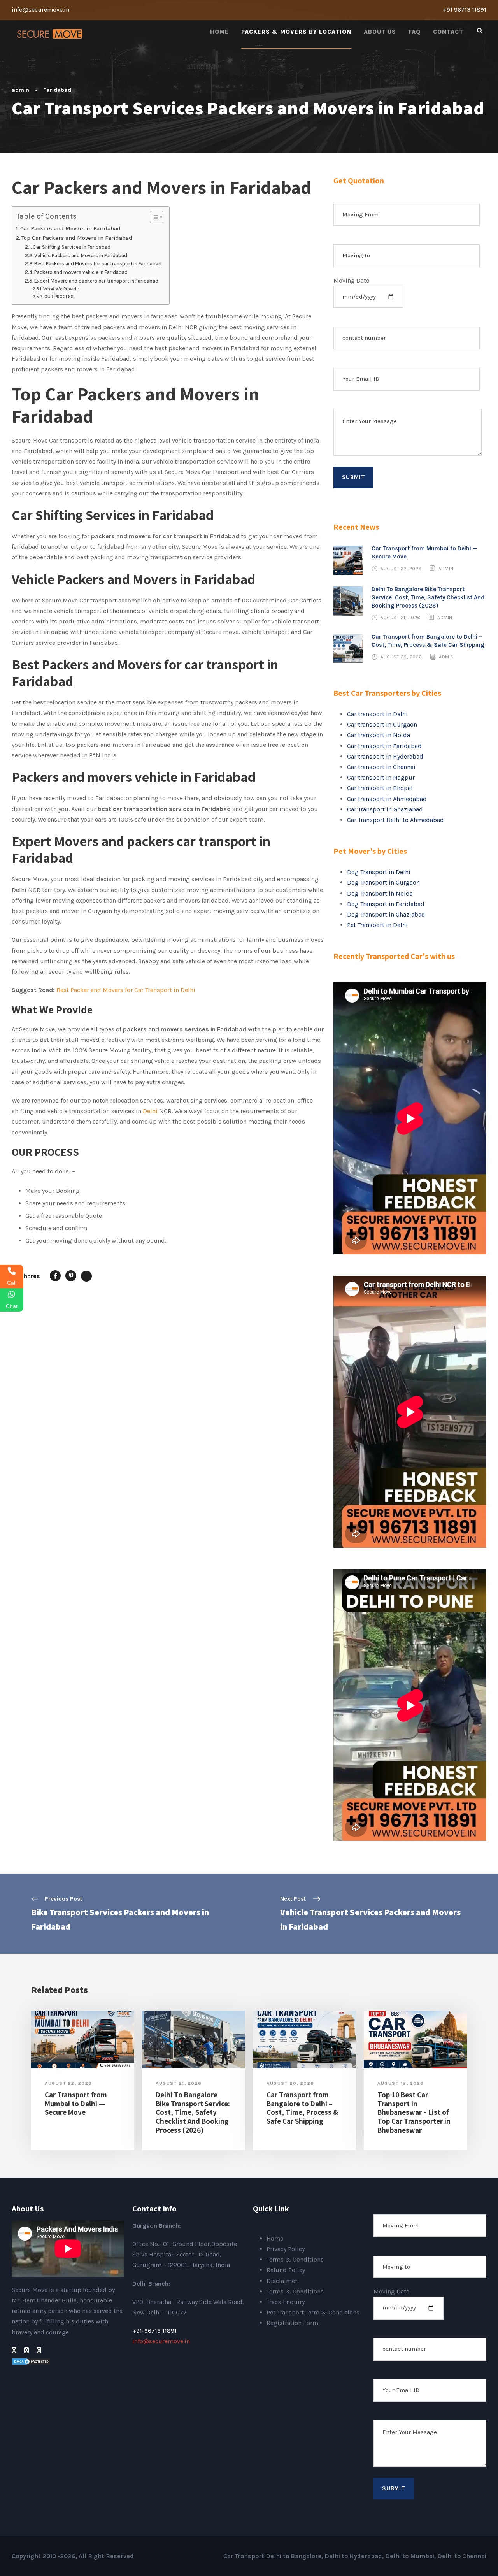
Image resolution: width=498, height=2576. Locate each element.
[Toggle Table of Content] (153, 217)
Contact (448, 32)
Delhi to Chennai (462, 2556)
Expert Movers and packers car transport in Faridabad (96, 281)
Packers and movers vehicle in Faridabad (82, 272)
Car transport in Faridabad (384, 746)
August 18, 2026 (401, 2083)
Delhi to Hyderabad (353, 2556)
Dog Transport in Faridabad (386, 904)
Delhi (150, 1111)
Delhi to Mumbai (410, 2556)
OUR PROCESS (59, 297)
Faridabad (57, 90)
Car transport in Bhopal (380, 788)
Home (219, 32)
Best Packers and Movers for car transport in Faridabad (98, 264)
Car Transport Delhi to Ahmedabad (395, 820)
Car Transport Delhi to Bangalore (272, 2556)
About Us (380, 32)
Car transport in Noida (379, 735)
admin (20, 90)
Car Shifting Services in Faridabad (72, 247)
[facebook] (14, 2350)
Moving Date (351, 280)
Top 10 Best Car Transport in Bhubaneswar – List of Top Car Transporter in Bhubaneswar (414, 2112)
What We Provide (61, 289)
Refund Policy (286, 2270)
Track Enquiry (286, 2302)
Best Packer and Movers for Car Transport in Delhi (126, 990)
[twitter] (39, 2350)
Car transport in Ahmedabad (387, 799)
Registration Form (292, 2323)
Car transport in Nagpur (381, 777)
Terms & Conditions (295, 2259)
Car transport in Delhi (377, 714)
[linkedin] (26, 2350)
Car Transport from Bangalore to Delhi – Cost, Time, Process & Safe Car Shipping (302, 2108)
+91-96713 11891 (154, 2331)
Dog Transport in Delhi (379, 872)
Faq (415, 32)
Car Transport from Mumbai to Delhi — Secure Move (76, 2104)
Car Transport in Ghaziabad (385, 809)
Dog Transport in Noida (380, 893)
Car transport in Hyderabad (385, 756)
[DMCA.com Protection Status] (31, 2361)
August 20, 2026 (401, 657)
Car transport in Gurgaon (382, 724)
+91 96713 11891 (465, 10)
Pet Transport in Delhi (377, 925)
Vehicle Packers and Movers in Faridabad (81, 255)
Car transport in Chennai (381, 767)
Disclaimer (282, 2281)
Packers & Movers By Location (296, 32)
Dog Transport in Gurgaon (383, 882)
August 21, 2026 (401, 618)
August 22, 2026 (401, 569)
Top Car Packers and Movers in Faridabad (77, 238)
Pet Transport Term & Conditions (313, 2312)
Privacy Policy (286, 2249)
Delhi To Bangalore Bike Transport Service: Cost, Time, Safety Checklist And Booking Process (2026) (428, 597)
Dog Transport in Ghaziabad (386, 914)
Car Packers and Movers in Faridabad (70, 229)
